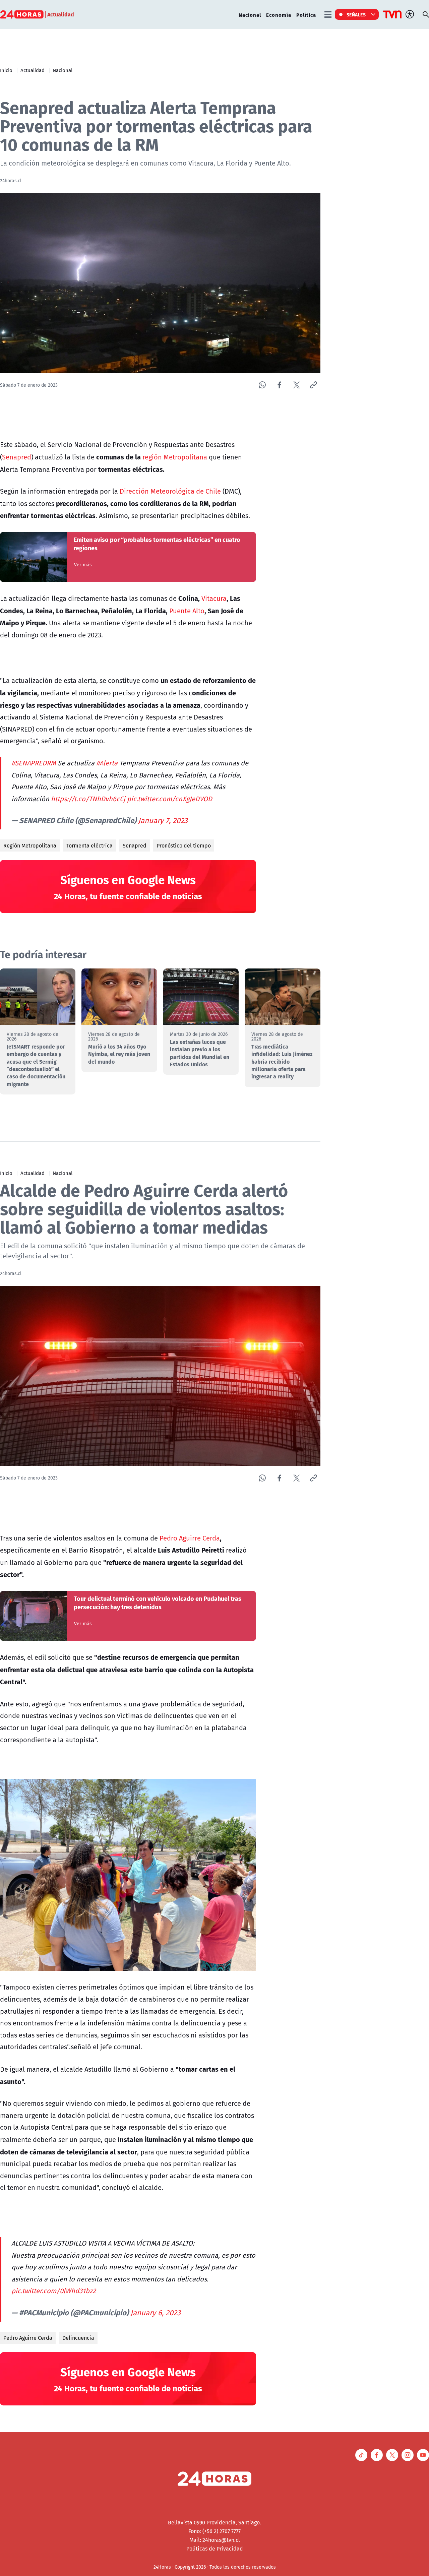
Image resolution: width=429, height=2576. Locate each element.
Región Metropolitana (30, 845)
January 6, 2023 (156, 2313)
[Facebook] (279, 385)
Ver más (83, 565)
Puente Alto (187, 611)
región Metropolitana (175, 457)
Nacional (250, 15)
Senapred (17, 457)
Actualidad (33, 70)
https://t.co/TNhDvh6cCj (88, 799)
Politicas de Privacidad (215, 2549)
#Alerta (107, 763)
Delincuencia (78, 2338)
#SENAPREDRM (34, 763)
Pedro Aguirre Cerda (190, 1538)
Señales (356, 14)
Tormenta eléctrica (89, 845)
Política (306, 15)
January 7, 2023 (163, 820)
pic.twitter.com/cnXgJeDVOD (170, 799)
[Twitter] (296, 385)
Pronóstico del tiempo (184, 845)
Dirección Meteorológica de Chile (170, 491)
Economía (279, 15)
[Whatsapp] (262, 385)
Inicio (6, 70)
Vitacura (214, 598)
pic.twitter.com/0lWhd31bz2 (54, 2291)
